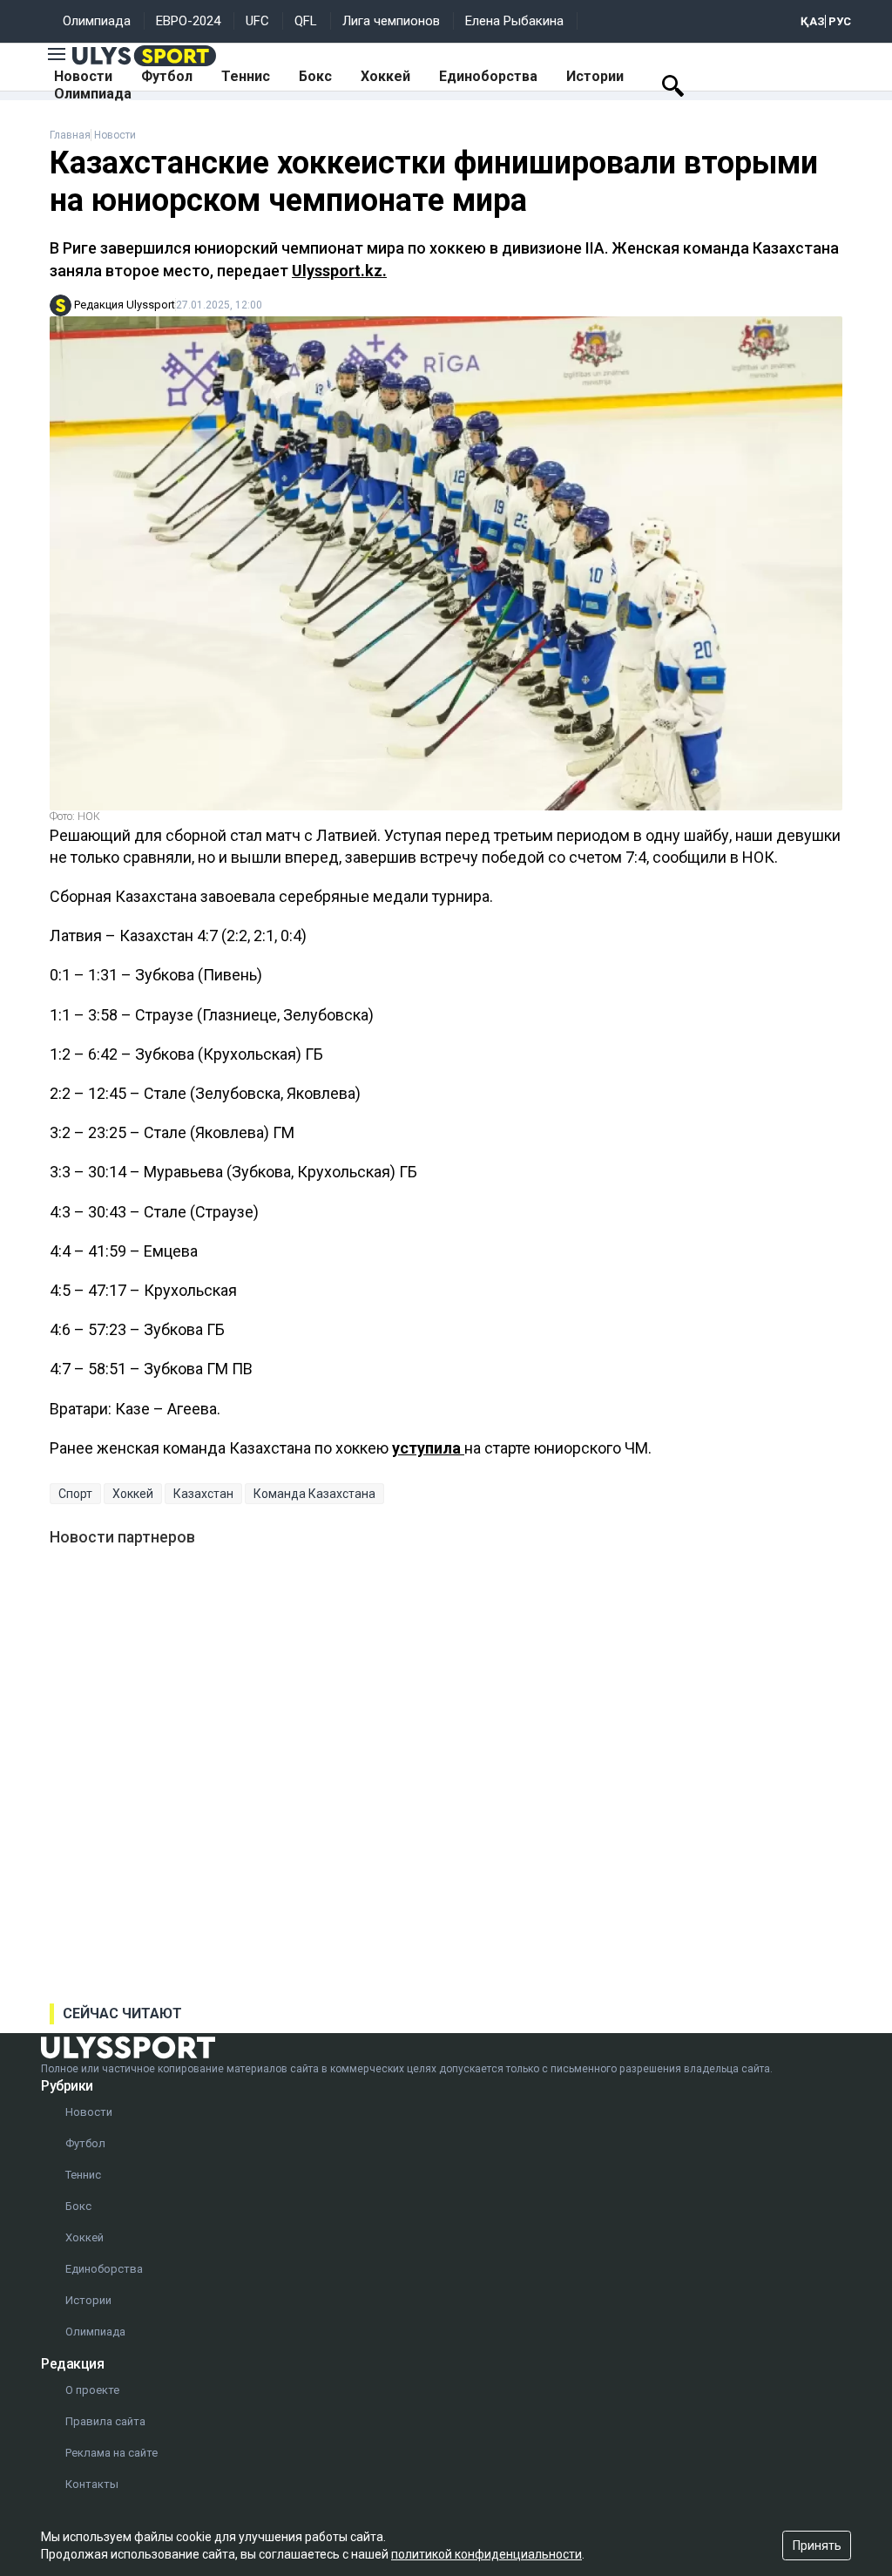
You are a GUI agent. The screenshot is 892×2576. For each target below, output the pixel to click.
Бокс (315, 76)
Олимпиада (97, 21)
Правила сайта (105, 2421)
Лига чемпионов (391, 21)
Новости (83, 76)
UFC (257, 21)
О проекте (92, 2390)
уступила (428, 1448)
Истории (595, 76)
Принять (817, 2545)
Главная (70, 135)
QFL (306, 21)
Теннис (246, 76)
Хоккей (385, 76)
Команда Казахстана (314, 1494)
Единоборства (488, 76)
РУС (840, 21)
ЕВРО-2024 (188, 21)
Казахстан (203, 1494)
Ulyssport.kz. (339, 271)
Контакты (92, 2484)
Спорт (75, 1494)
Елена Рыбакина (514, 21)
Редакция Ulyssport (125, 305)
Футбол (167, 76)
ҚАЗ (813, 21)
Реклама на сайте (111, 2453)
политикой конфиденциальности (487, 2554)
